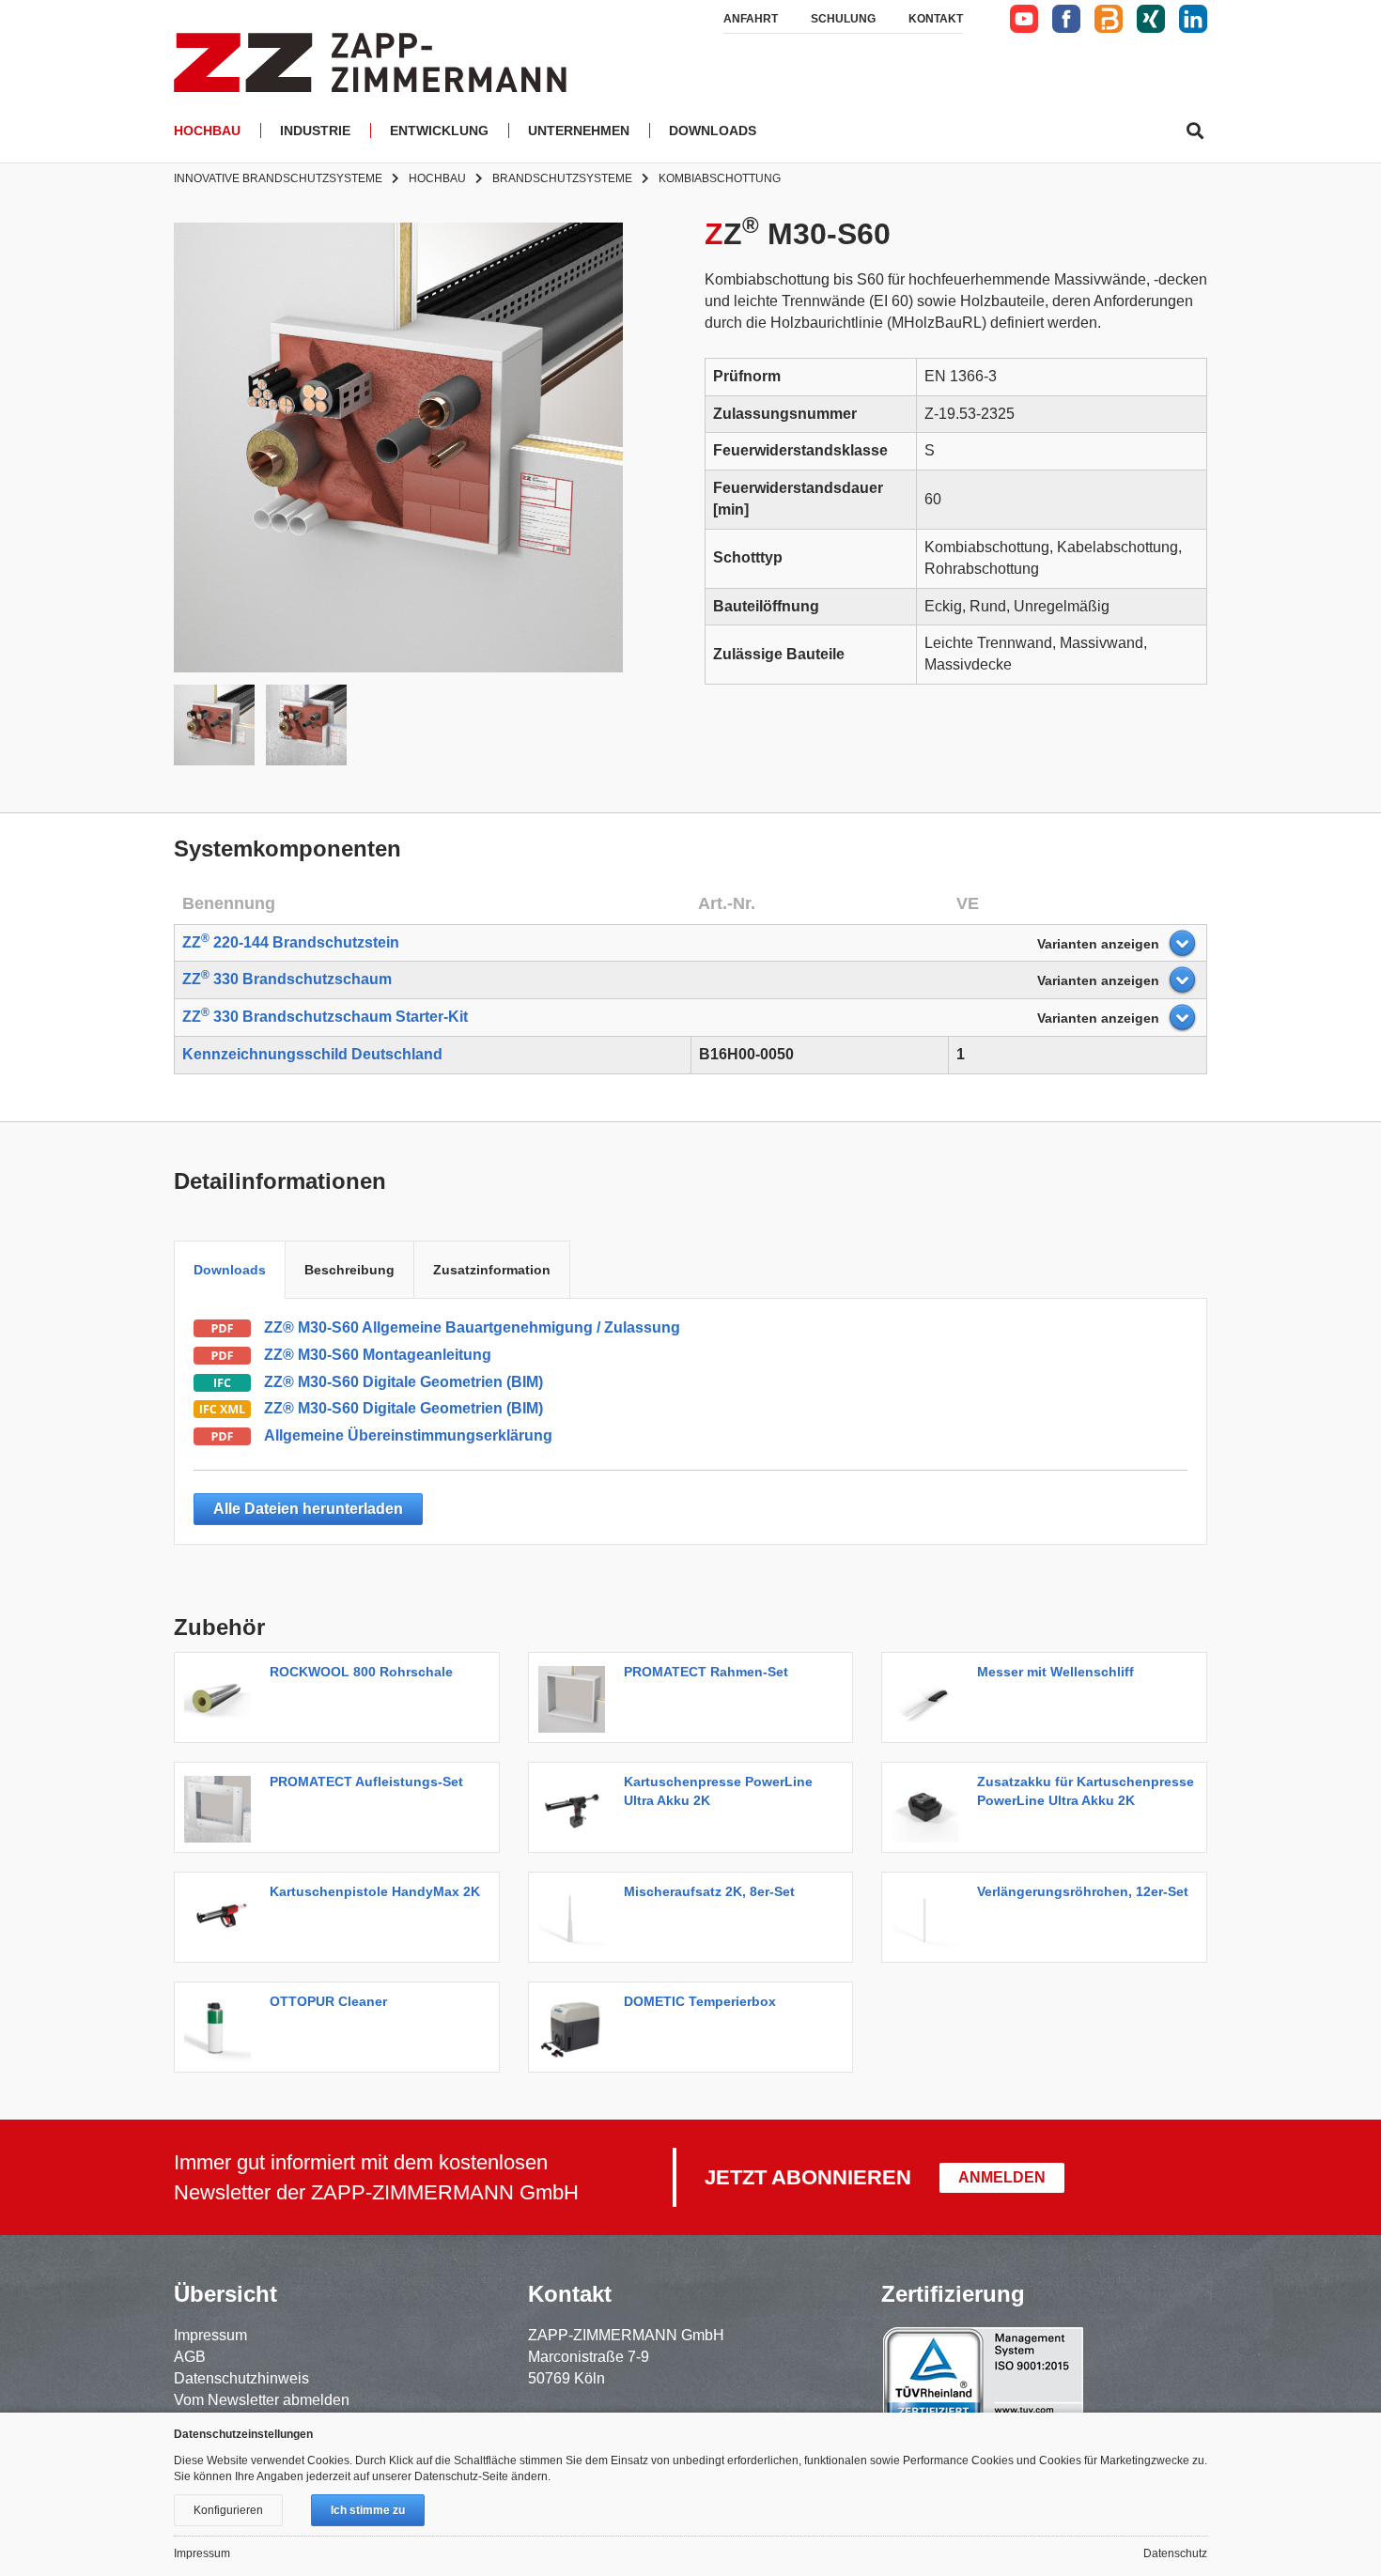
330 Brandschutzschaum (287, 979)
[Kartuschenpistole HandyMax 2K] (222, 1917)
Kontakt (936, 19)
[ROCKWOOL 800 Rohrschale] (222, 1697)
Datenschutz (1175, 2553)
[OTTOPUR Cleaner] (222, 2027)
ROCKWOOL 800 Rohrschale (361, 1672)
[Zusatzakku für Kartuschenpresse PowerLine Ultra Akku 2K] (930, 1807)
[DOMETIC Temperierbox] (576, 2027)
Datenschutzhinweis (241, 2378)
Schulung (843, 19)
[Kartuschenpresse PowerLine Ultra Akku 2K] (576, 1807)
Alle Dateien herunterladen (308, 1509)
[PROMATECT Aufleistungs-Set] (222, 1807)
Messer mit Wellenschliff (1055, 1672)
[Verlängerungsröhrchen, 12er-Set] (930, 1917)
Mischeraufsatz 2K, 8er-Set (709, 1891)
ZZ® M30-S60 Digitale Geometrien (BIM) (403, 1382)
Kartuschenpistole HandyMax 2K (375, 1891)
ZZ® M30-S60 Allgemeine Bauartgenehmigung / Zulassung (472, 1327)
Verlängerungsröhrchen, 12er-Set (1083, 1891)
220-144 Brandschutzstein (291, 942)
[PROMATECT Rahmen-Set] (576, 1697)
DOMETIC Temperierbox (700, 2001)
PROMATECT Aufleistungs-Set (366, 1782)
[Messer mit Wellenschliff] (930, 1697)
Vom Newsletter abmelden (262, 2400)
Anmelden (1002, 2177)
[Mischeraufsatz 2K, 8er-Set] (576, 1917)
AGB (190, 2357)
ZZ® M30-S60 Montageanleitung (378, 1355)
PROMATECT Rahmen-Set (706, 1672)
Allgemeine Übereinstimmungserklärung (408, 1435)
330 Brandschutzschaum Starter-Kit (325, 1017)
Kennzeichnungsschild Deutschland (312, 1054)
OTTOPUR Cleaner (328, 2001)
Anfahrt (751, 19)
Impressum (210, 2335)
